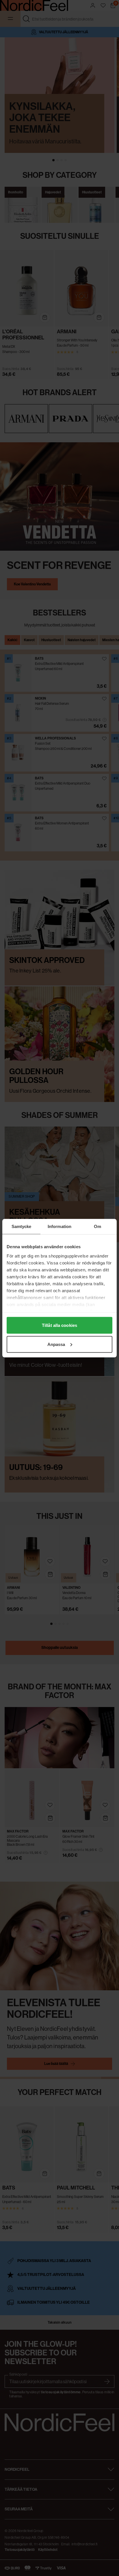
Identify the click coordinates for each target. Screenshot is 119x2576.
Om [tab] (97, 1226)
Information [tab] (59, 1226)
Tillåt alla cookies (59, 1325)
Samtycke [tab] (22, 1226)
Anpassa (56, 1344)
